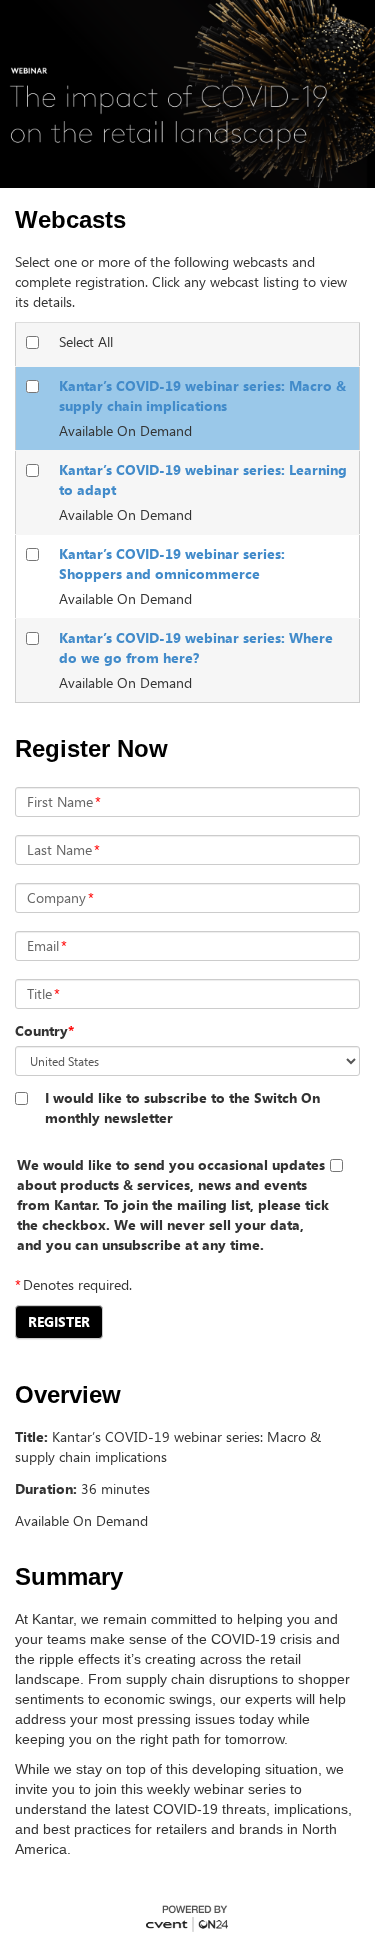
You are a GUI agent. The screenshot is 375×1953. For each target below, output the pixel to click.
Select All (86, 341)
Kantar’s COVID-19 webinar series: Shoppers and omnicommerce (172, 563)
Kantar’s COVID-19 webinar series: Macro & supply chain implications (202, 395)
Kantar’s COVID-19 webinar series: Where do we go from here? (196, 647)
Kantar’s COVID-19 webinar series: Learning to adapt (203, 479)
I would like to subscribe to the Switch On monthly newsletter (182, 1107)
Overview (68, 1395)
